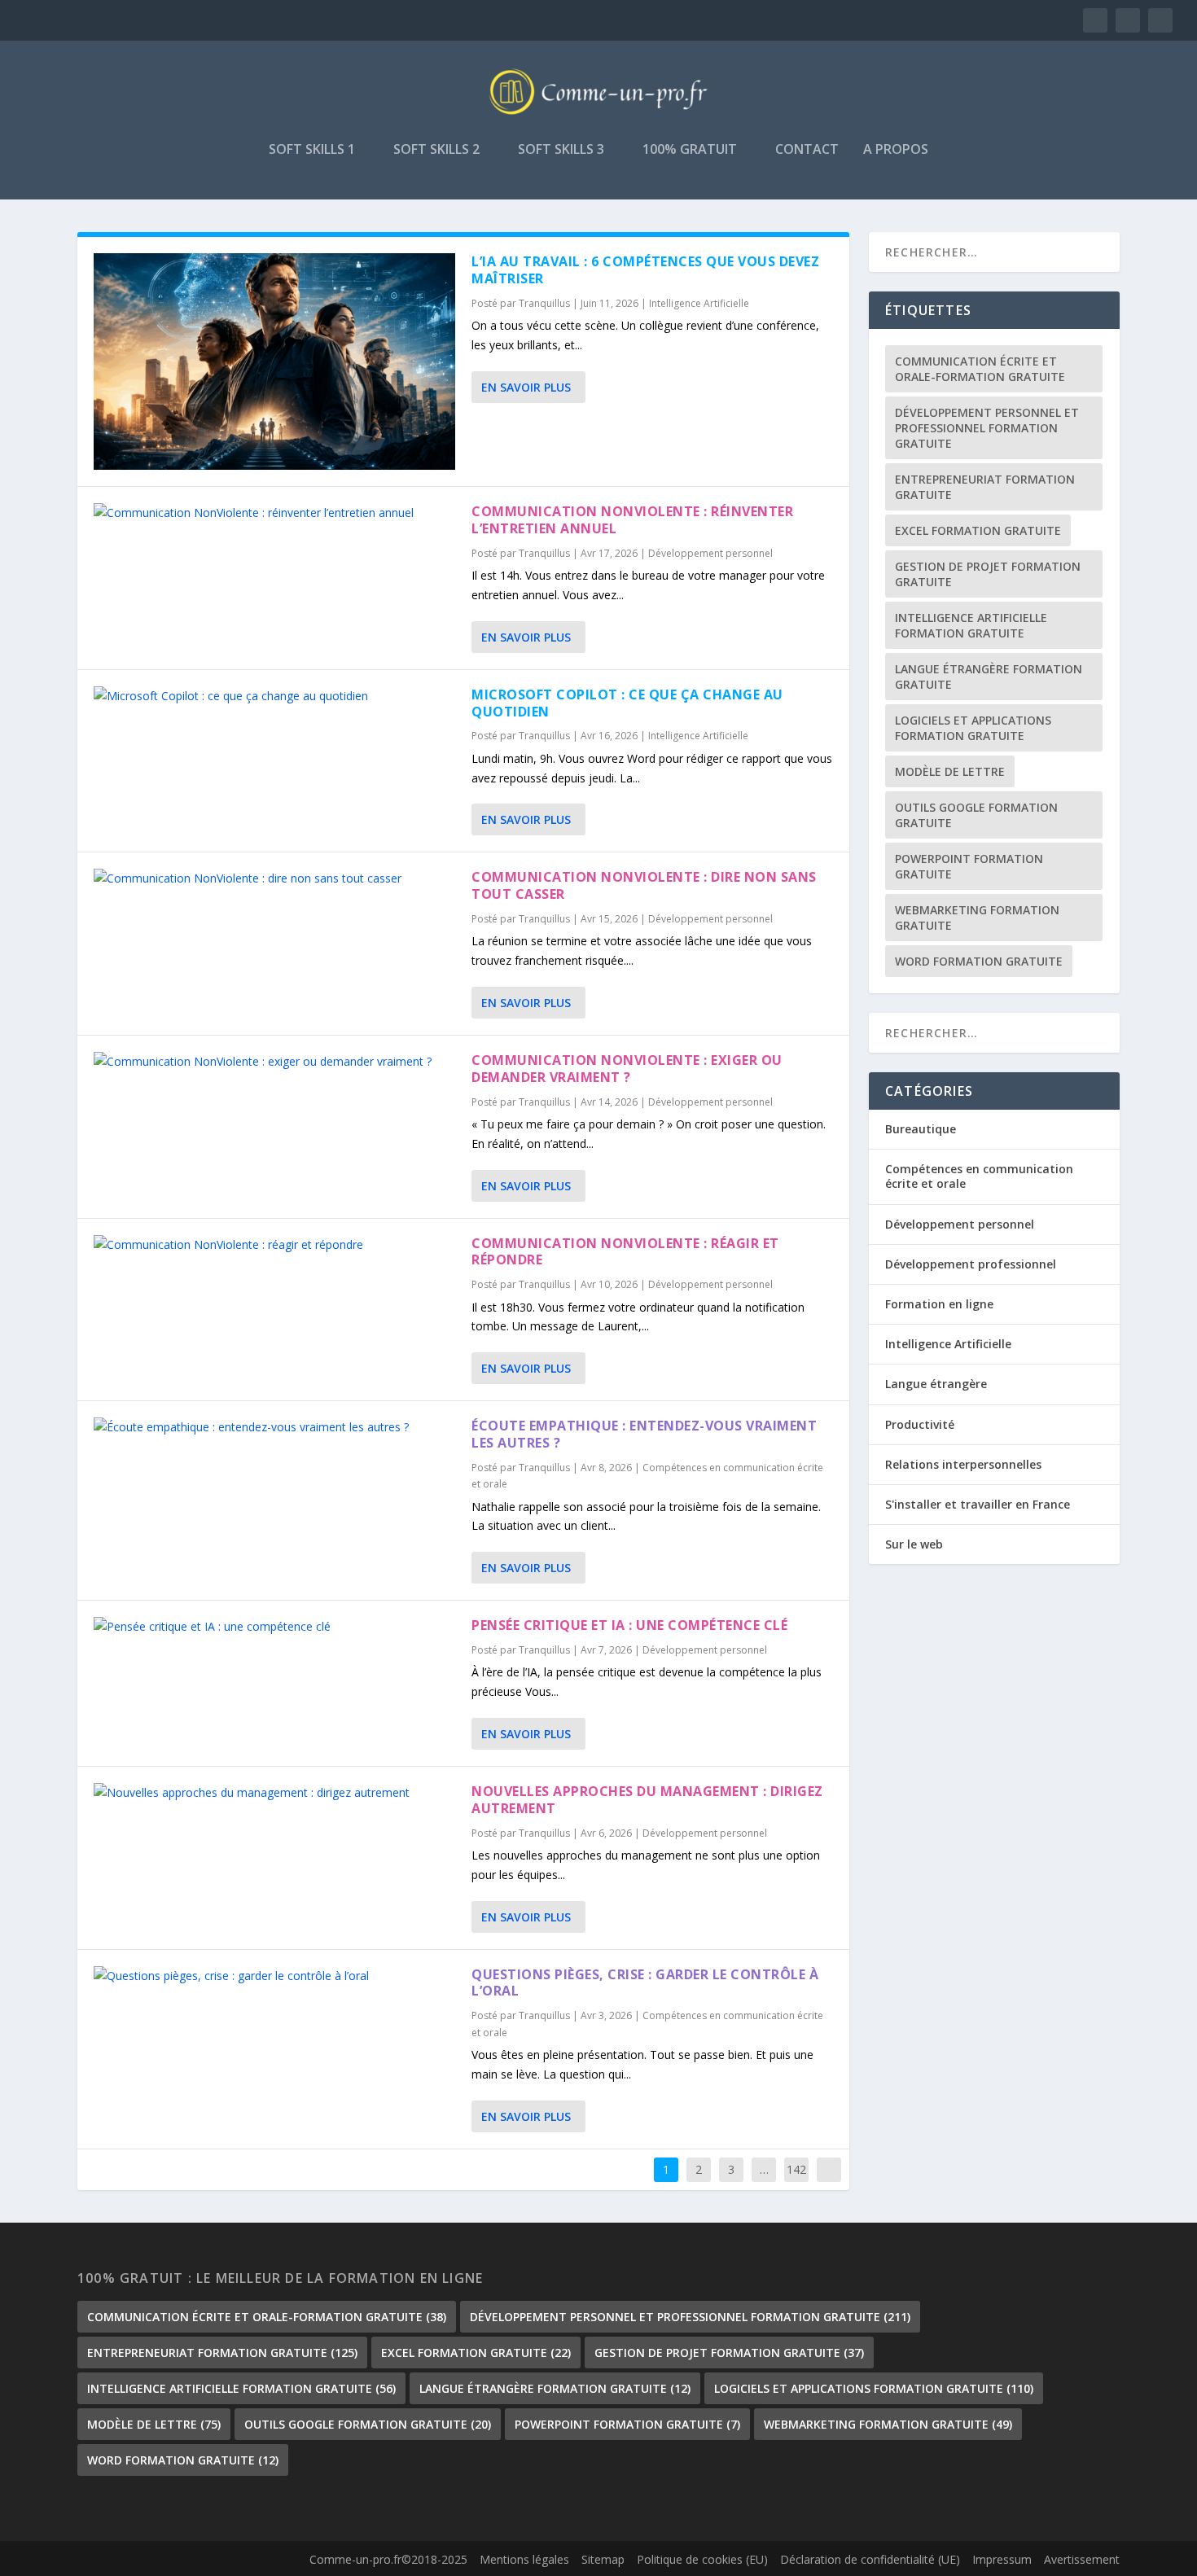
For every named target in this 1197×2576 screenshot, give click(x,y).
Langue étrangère (936, 1384)
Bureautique (921, 1129)
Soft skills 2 (436, 150)
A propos (896, 150)
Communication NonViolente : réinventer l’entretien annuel (632, 520)
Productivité (920, 1424)
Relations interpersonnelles (963, 1464)
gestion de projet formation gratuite (988, 574)
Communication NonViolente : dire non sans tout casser (644, 885)
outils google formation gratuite (976, 815)
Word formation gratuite (979, 961)
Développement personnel (710, 553)
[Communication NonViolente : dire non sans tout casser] (274, 878)
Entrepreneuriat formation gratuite (985, 487)
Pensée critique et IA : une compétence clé (629, 1625)
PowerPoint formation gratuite (969, 866)
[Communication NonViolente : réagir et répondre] (274, 1245)
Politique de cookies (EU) (702, 2559)
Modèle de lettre (950, 771)
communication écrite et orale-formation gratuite (980, 369)
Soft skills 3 (561, 150)
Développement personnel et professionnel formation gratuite (987, 428)
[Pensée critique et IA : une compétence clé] (274, 1627)
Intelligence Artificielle (699, 303)
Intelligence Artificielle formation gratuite (971, 625)
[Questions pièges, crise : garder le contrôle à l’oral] (274, 1976)
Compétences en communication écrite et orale (979, 1176)
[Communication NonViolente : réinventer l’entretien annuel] (274, 513)
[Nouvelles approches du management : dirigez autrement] (274, 1793)
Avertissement (1082, 2559)
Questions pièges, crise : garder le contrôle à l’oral (645, 1983)
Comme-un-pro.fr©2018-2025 (388, 2559)
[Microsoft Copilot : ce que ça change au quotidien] (274, 696)
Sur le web (914, 1544)
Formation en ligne (939, 1304)
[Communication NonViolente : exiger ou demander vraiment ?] (274, 1062)
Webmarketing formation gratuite (977, 918)
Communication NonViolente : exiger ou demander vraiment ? (627, 1069)
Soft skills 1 (312, 150)
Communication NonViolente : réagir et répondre (625, 1252)
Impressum (1002, 2559)
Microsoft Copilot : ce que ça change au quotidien (627, 703)
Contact (807, 150)
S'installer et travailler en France (978, 1504)
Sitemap (603, 2559)
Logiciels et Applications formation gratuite (973, 728)
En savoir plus (526, 387)
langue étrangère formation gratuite (989, 677)
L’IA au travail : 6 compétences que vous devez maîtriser (645, 270)
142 (796, 2169)
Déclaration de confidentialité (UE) (870, 2559)
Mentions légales (524, 2559)
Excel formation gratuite (978, 530)
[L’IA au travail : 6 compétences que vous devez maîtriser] (274, 361)
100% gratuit (690, 150)
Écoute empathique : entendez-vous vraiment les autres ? (644, 1434)
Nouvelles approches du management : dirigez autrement (647, 1800)
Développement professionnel (971, 1264)
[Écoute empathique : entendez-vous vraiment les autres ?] (274, 1427)
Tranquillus (544, 303)
